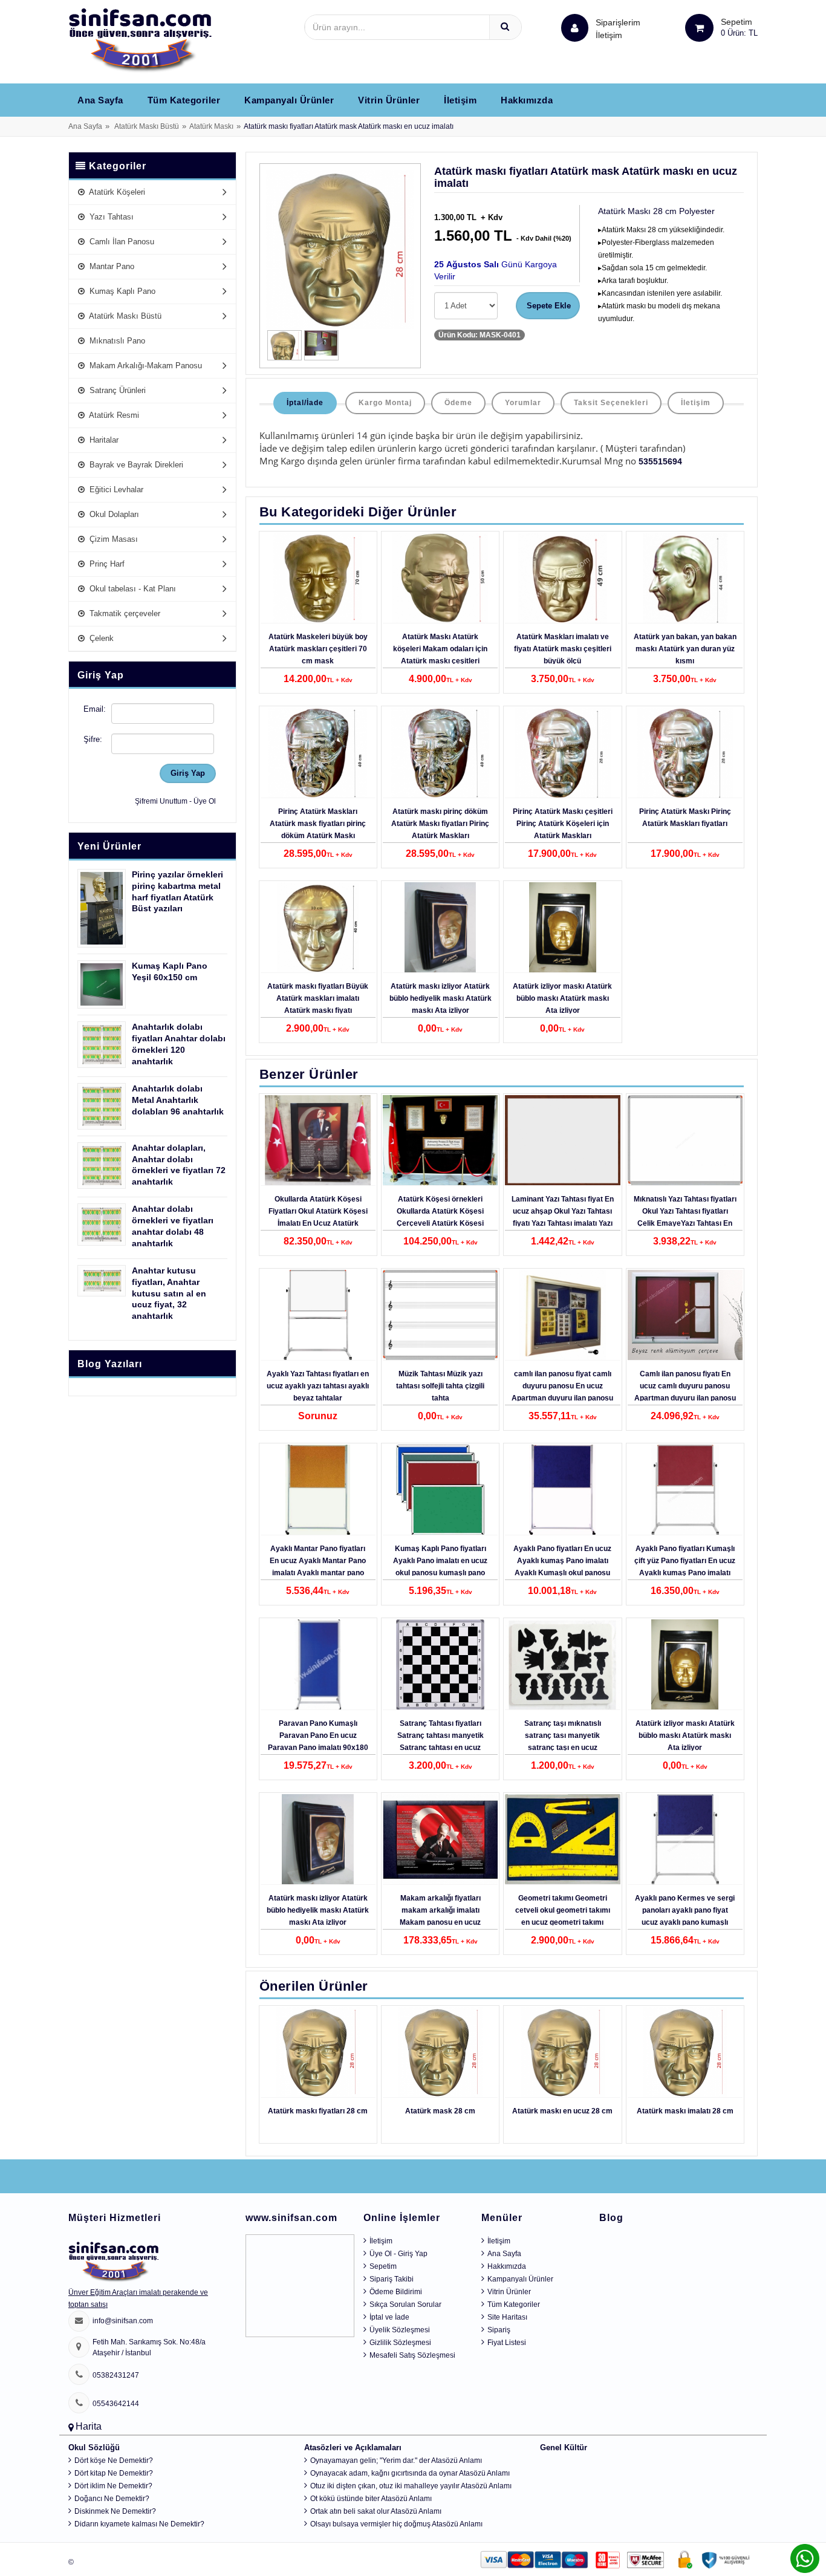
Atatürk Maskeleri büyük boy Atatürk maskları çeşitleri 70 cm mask (318, 649)
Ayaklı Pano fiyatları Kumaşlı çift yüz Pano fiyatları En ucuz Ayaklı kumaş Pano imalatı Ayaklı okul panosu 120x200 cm (685, 1573)
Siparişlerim (618, 29)
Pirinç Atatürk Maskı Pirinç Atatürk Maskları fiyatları (685, 818)
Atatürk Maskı (211, 126)
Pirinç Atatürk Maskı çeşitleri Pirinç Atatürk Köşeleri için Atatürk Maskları (563, 824)
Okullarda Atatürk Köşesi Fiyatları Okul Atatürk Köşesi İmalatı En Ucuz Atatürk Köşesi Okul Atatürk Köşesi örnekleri (318, 1223)
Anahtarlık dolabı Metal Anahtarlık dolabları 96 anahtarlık (178, 1100)
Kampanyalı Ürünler (289, 100)
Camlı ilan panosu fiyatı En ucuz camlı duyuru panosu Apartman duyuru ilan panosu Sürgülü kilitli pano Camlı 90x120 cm (685, 1398)
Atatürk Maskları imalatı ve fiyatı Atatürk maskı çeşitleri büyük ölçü (563, 649)
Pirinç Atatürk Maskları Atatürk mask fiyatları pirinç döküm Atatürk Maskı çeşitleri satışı (318, 830)
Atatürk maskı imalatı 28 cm (685, 2111)
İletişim (609, 35)
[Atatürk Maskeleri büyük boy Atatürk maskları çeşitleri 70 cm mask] (318, 578)
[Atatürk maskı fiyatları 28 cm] (318, 2052)
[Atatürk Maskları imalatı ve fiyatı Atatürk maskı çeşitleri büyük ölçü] (562, 578)
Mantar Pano (111, 266)
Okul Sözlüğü (94, 2448)
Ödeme (458, 403)
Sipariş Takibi (392, 2279)
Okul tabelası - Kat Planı (132, 589)
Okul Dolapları (113, 514)
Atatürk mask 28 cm (440, 2111)
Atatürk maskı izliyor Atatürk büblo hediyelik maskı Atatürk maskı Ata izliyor (441, 998)
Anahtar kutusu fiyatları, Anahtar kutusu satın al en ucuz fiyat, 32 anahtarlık (169, 1293)
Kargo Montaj (385, 403)
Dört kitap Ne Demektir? (114, 2473)
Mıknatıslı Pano (116, 341)
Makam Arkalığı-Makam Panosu (145, 366)
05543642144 (116, 2404)
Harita (89, 2426)
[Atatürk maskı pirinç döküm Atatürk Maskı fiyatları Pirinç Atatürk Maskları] (440, 753)
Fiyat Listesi (507, 2343)
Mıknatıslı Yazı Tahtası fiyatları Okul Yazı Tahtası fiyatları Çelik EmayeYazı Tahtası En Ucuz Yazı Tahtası (685, 1217)
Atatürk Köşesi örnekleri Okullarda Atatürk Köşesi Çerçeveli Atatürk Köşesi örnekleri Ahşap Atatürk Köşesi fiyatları (440, 1223)
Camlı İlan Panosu (121, 242)
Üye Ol (205, 801)
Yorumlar (523, 403)
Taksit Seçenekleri (611, 403)
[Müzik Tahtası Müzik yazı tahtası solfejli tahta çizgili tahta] (440, 1315)
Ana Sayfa (100, 100)
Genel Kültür (564, 2448)
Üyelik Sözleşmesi (400, 2330)
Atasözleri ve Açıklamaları (353, 2448)
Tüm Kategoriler (184, 100)
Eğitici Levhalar (115, 490)
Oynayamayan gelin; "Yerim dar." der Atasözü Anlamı (396, 2461)
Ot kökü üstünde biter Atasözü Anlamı (371, 2499)
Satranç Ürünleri (116, 390)
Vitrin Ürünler (389, 100)
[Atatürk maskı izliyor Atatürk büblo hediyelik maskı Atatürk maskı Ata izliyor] (440, 928)
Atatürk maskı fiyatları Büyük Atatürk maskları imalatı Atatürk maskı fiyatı (318, 998)
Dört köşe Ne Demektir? (114, 2461)
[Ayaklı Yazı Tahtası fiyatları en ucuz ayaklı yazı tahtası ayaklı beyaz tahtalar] (318, 1315)
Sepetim (383, 2266)
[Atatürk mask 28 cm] (440, 2052)
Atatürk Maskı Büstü (147, 126)
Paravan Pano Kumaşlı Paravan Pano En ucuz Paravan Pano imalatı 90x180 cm (318, 1742)
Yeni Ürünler (109, 846)
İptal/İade (305, 403)
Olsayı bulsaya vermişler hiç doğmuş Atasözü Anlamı (396, 2524)
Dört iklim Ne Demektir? (113, 2486)
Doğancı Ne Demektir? (112, 2499)
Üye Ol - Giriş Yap (398, 2254)
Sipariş (499, 2330)
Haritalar (103, 440)
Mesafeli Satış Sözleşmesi (412, 2355)
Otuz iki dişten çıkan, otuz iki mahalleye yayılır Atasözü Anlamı (411, 2486)
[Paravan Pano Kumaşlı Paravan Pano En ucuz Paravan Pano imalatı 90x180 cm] (318, 1665)
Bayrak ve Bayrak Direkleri (135, 465)
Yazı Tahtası (110, 217)
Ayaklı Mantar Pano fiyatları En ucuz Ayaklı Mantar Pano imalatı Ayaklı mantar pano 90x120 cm (318, 1567)
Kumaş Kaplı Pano (121, 291)
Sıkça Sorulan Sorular (405, 2304)
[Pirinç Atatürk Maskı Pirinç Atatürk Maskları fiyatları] (685, 753)
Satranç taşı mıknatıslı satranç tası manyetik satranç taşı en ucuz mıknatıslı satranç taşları (563, 1742)
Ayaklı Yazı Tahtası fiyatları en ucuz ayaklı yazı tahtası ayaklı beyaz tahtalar (318, 1386)
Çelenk (100, 638)
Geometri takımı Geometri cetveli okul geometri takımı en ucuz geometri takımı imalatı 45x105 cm (563, 1916)
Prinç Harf (106, 564)
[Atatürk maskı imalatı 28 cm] (685, 2052)
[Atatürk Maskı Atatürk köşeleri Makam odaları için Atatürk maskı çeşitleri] (440, 578)
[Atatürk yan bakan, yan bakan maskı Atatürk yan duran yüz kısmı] (685, 578)
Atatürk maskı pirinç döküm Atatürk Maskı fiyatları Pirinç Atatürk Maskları (440, 824)
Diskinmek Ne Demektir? (115, 2511)
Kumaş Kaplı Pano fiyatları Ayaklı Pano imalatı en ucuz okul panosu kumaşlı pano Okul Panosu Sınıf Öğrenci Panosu (440, 1573)
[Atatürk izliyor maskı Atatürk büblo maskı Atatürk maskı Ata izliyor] (562, 928)
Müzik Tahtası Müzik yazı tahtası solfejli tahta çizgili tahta (440, 1386)
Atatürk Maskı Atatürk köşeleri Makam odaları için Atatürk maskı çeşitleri (440, 649)
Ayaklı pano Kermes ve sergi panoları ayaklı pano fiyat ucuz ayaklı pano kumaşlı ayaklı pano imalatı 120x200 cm (685, 1922)
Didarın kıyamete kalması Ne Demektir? (139, 2524)
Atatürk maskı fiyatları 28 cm (318, 2111)
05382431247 (116, 2375)
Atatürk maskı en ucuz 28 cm (562, 2111)
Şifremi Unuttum (161, 801)
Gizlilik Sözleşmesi (400, 2343)
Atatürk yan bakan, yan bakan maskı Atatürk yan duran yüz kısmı (685, 649)
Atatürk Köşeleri (116, 192)
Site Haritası (507, 2317)
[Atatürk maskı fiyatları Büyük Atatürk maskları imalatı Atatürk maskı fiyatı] (318, 928)
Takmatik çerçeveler (124, 613)
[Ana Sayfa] (140, 40)
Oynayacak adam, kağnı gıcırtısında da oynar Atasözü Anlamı (410, 2473)
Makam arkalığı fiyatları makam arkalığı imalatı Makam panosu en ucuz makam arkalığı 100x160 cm (441, 1916)
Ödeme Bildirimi (396, 2292)
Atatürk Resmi (113, 415)
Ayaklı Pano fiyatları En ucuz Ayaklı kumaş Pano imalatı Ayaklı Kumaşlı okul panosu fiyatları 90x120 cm (562, 1567)
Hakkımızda (527, 100)
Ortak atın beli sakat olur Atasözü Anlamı (376, 2511)
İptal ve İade (389, 2317)
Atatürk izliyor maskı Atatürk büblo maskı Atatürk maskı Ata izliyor (562, 998)
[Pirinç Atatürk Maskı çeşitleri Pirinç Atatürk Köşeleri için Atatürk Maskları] (562, 753)
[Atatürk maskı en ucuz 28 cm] (562, 2052)
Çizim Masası (112, 539)
